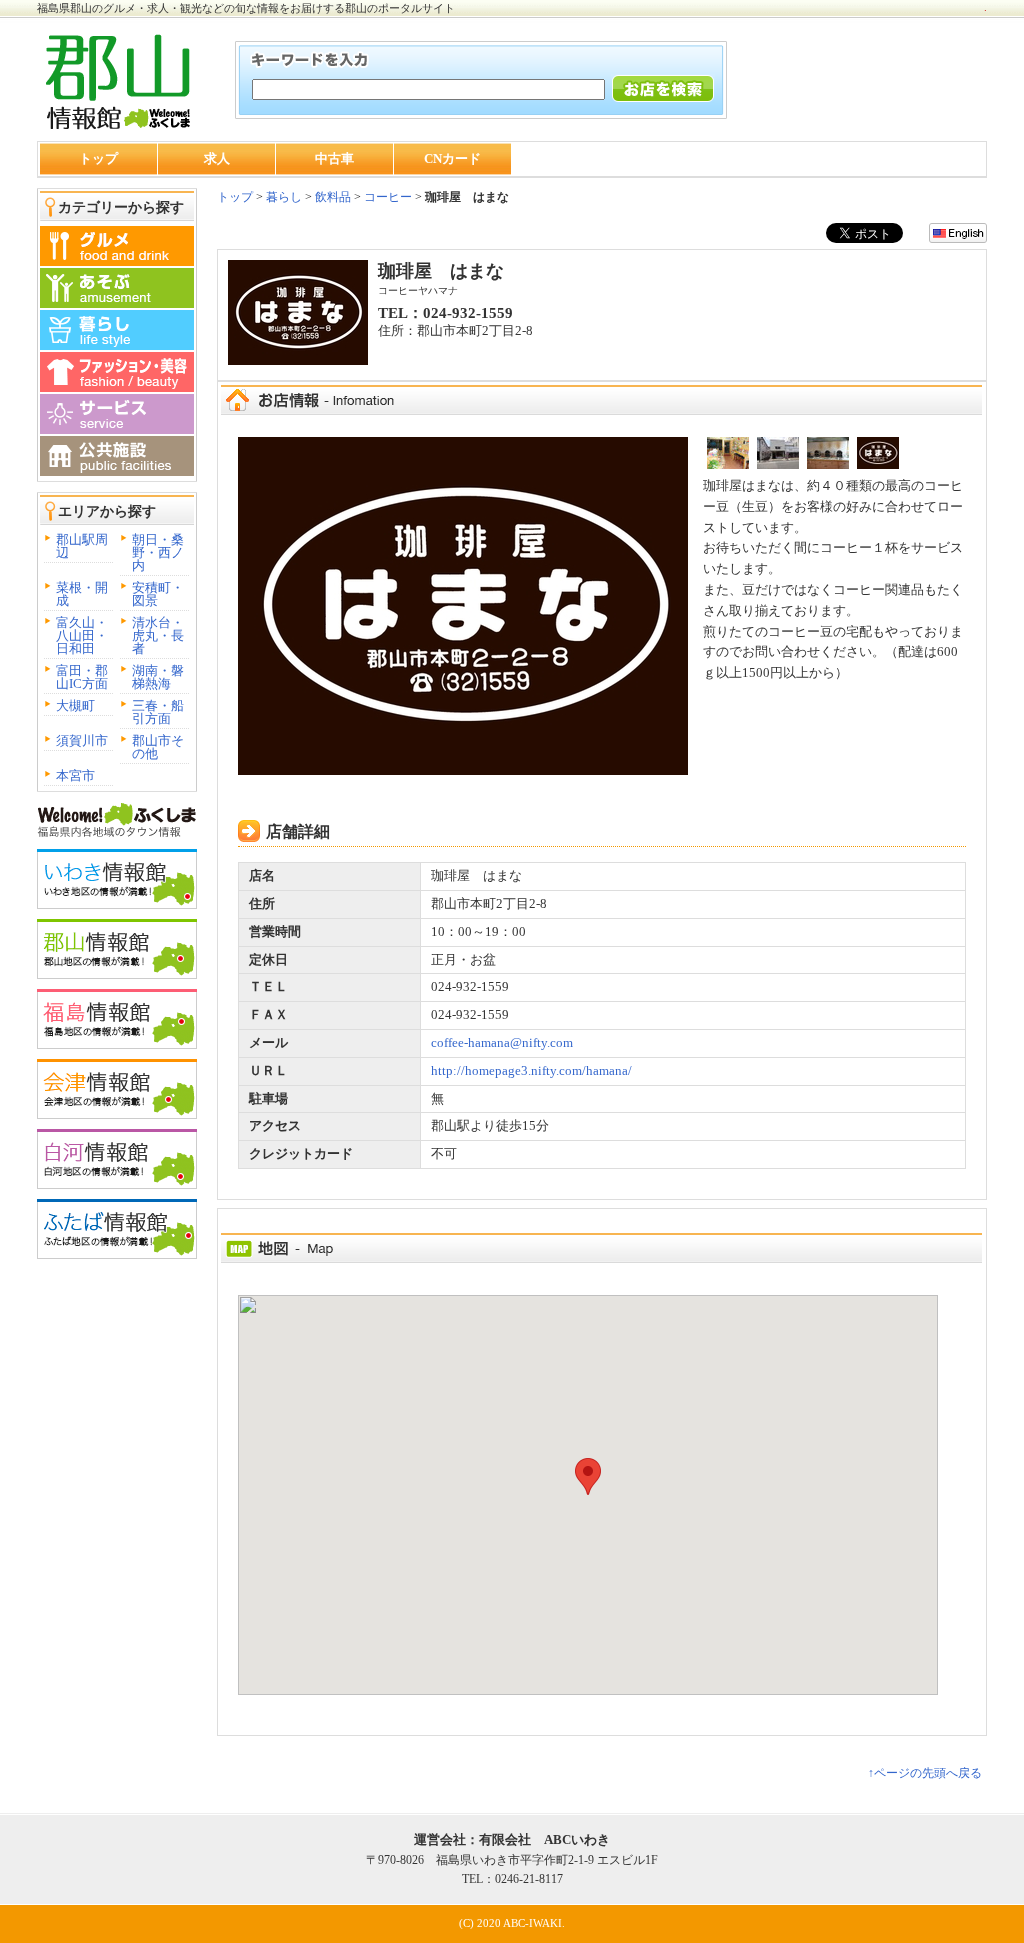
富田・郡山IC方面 (82, 677)
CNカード (452, 158)
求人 (217, 158)
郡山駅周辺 (82, 546)
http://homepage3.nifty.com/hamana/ (531, 1070)
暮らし (282, 197)
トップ (98, 158)
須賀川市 (82, 740)
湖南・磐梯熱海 (158, 677)
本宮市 (75, 775)
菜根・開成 (82, 594)
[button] (588, 1476)
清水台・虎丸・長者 (158, 635)
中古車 (334, 158)
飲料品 (333, 197)
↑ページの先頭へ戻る (925, 1773)
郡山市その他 (158, 747)
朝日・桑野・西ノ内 (158, 552)
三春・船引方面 (158, 712)
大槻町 (75, 705)
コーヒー (388, 197)
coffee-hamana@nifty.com (502, 1042)
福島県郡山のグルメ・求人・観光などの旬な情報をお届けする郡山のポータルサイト (246, 8)
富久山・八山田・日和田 (82, 635)
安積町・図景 (158, 594)
